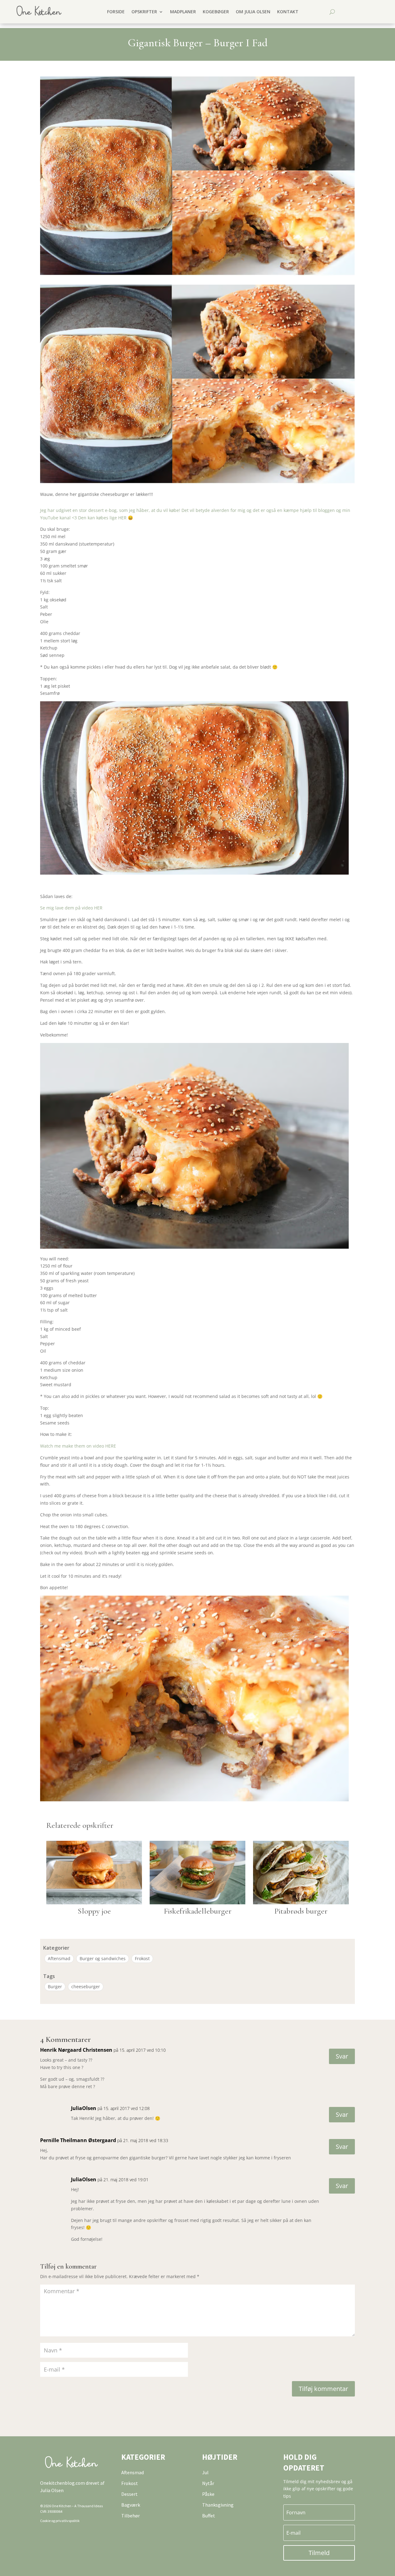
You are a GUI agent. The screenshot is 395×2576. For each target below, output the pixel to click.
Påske (208, 2494)
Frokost (142, 1958)
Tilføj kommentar (323, 2389)
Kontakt (288, 12)
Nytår (208, 2483)
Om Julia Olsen (253, 12)
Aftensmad (59, 1958)
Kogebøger (216, 12)
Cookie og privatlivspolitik (60, 2521)
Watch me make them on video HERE (78, 1446)
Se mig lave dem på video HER (71, 908)
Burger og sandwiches (103, 1958)
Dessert (129, 2494)
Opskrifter (144, 12)
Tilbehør (131, 2516)
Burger (55, 1987)
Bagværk (131, 2505)
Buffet (209, 2516)
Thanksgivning (218, 2505)
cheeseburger (86, 1987)
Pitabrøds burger (301, 1911)
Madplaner (183, 12)
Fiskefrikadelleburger (198, 1911)
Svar (342, 2056)
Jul (205, 2472)
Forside (116, 12)
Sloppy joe (94, 1911)
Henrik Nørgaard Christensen (76, 2050)
